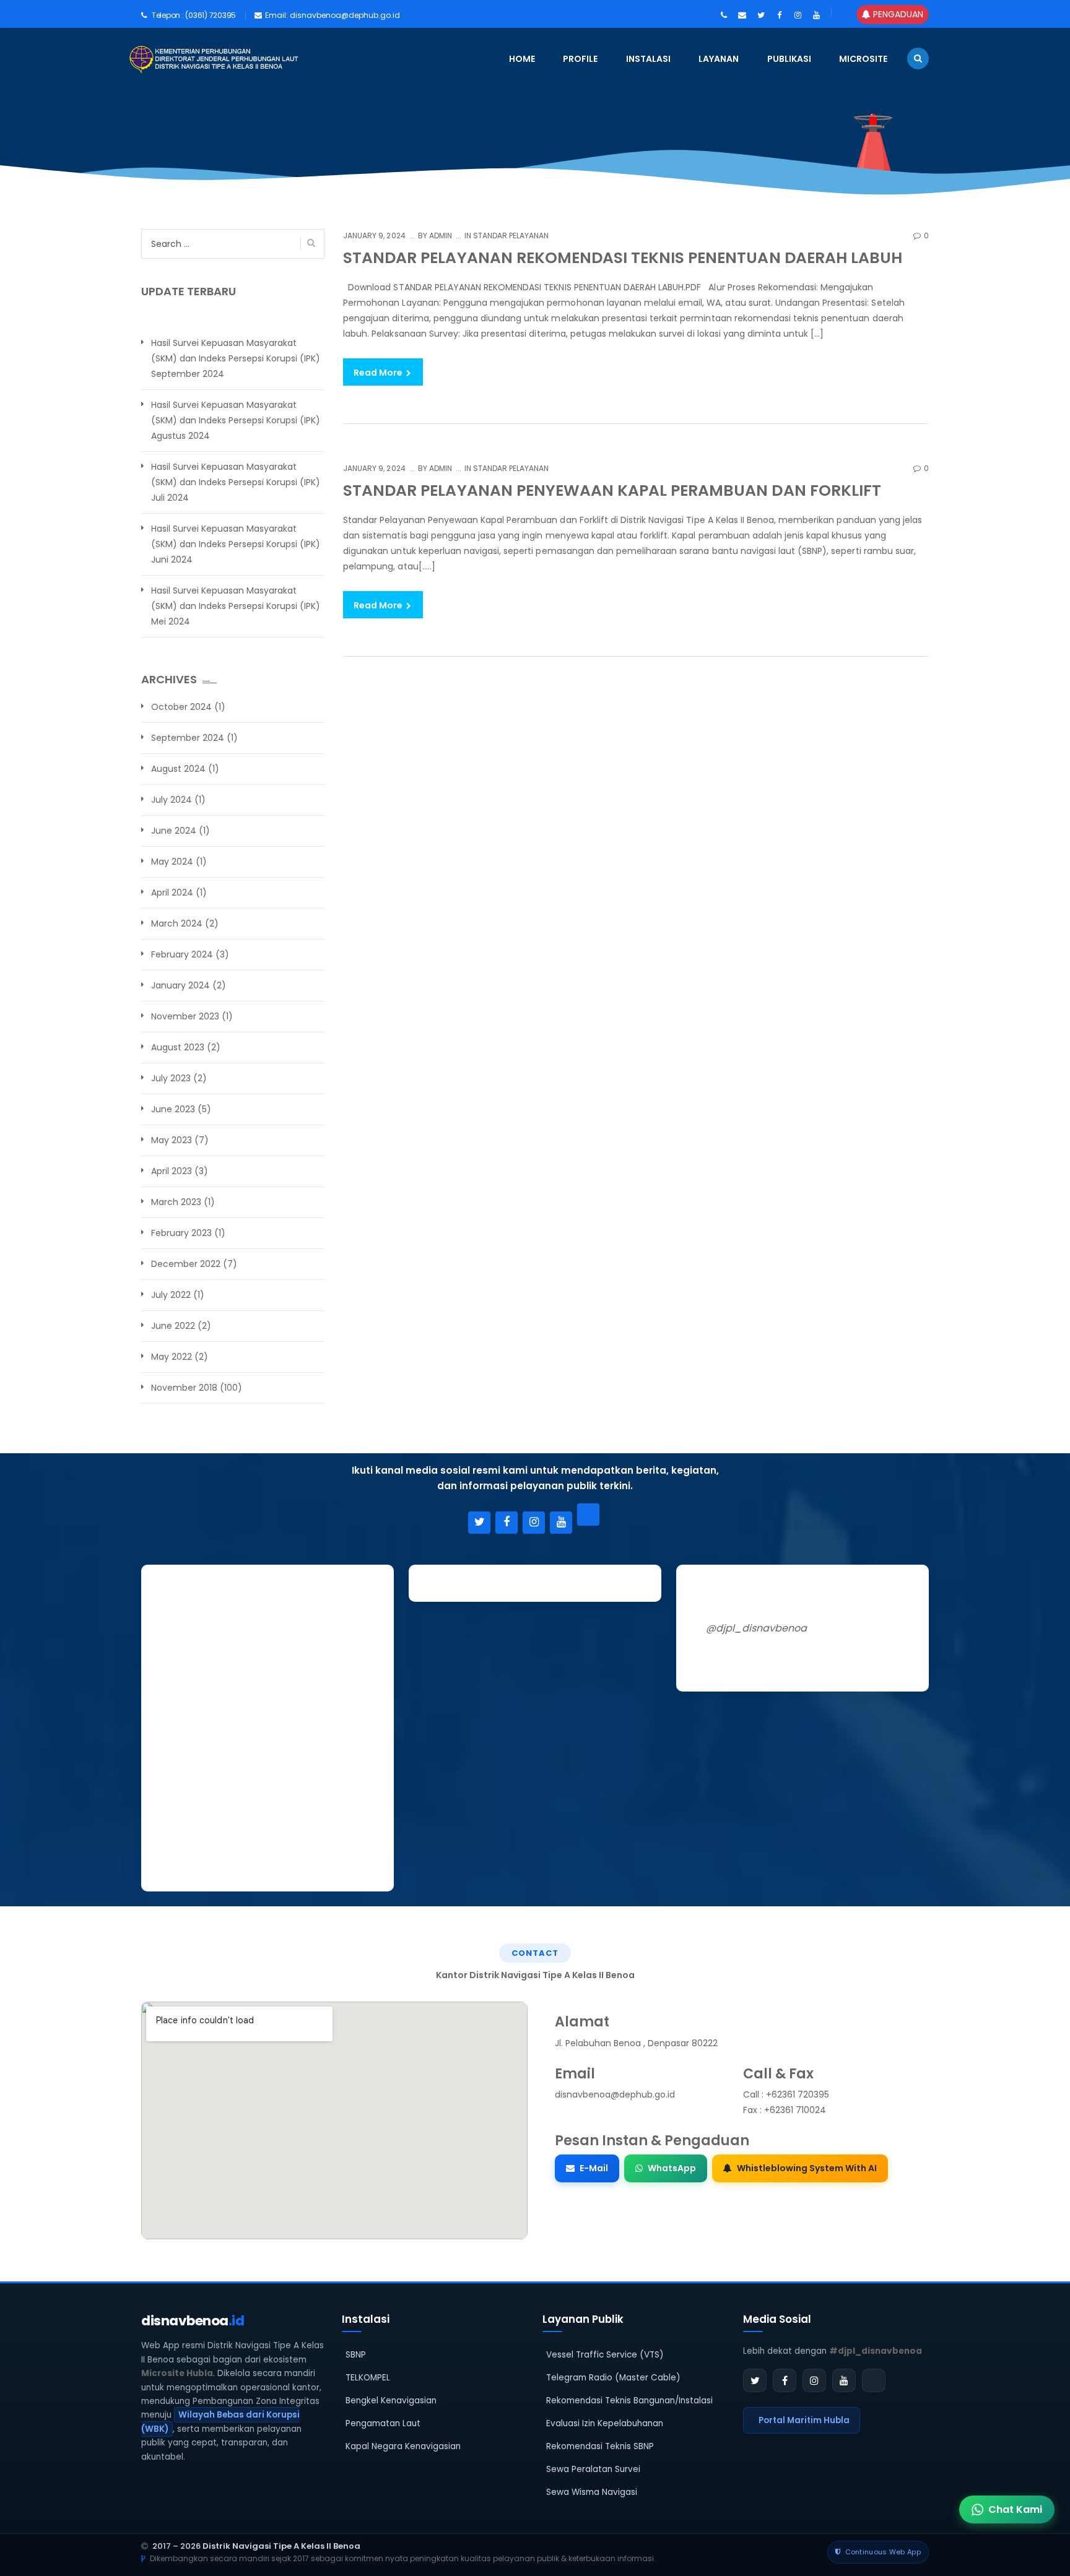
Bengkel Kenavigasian (391, 2401)
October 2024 (181, 707)
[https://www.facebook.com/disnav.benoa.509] (779, 15)
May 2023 (172, 1140)
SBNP (356, 2355)
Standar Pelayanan (511, 236)
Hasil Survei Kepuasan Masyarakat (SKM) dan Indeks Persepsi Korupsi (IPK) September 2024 (236, 358)
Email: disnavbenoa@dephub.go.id (333, 15)
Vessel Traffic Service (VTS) (605, 2355)
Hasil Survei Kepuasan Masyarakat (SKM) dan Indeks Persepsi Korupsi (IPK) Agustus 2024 (236, 420)
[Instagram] (534, 1523)
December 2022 (186, 1264)
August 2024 (178, 769)
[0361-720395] (724, 15)
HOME (522, 59)
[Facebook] (507, 1523)
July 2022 (171, 1295)
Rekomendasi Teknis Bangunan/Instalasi (629, 2401)
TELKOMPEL (368, 2378)
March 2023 (176, 1202)
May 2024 (172, 862)
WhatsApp (672, 2168)
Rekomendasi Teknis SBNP (600, 2446)
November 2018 (184, 1388)
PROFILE (580, 59)
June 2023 (173, 1109)
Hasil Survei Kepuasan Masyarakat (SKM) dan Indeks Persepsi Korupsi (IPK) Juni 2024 (236, 544)
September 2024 (188, 738)
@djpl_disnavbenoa (756, 1628)
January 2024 (181, 985)
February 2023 (181, 1233)
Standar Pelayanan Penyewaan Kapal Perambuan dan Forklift (612, 491)
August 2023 (178, 1047)
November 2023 (185, 1016)
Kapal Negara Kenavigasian (403, 2446)
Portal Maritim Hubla (804, 2420)
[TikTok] (588, 1515)
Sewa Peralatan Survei (593, 2469)
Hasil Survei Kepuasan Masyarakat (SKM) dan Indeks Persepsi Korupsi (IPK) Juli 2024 (236, 482)
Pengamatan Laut (383, 2423)
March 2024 (177, 923)
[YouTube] (561, 1523)
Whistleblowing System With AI (807, 2168)
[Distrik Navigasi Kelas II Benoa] (142, 59)
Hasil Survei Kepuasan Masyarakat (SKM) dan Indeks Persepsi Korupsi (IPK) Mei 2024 (236, 606)
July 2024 (172, 800)
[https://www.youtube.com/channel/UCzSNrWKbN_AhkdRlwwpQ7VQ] (816, 15)
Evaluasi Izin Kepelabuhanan (605, 2423)
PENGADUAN (897, 14)
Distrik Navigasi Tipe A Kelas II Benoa (281, 2546)
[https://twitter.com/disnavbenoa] (761, 15)
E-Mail (594, 2168)
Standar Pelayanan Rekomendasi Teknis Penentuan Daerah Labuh (623, 258)
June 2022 (173, 1326)
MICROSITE (863, 59)
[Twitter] (479, 1523)
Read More (379, 373)
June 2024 (174, 831)
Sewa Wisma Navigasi (592, 2492)
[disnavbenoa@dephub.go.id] (742, 15)
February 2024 (182, 954)
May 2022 (172, 1357)
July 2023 (171, 1078)
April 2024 (172, 893)
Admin (440, 236)
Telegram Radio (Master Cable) (613, 2378)
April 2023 (172, 1171)
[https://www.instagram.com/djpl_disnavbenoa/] (798, 15)
